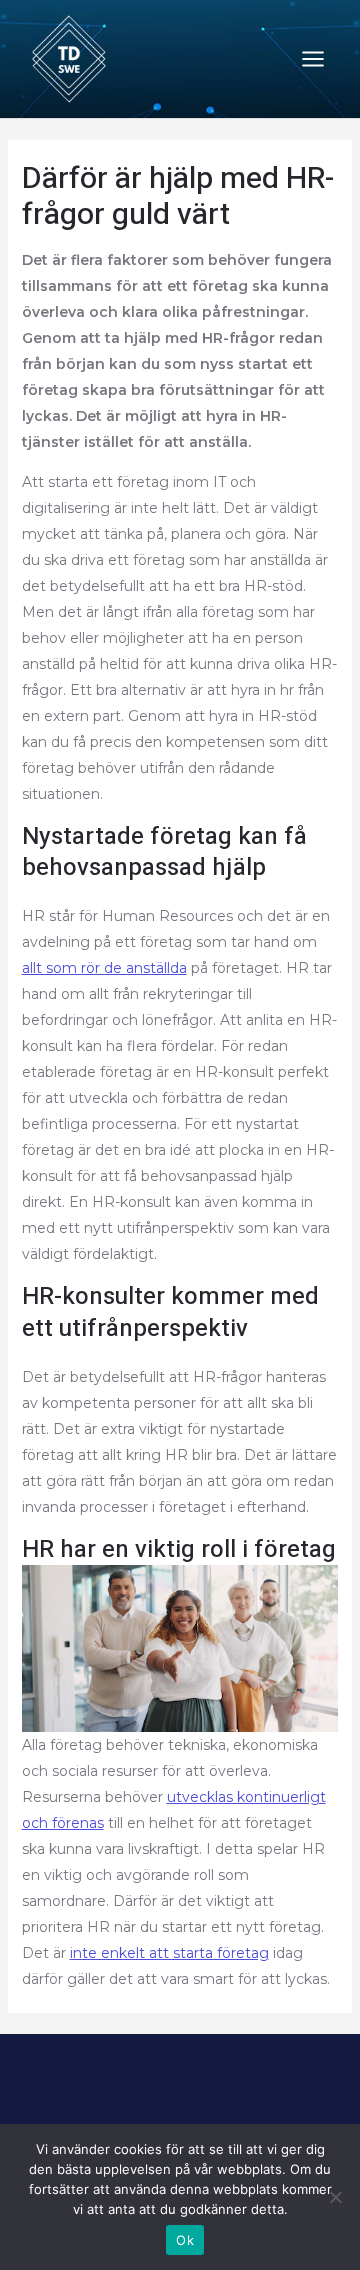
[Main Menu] (312, 59)
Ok (185, 2240)
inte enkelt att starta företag (169, 1953)
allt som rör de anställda (104, 968)
